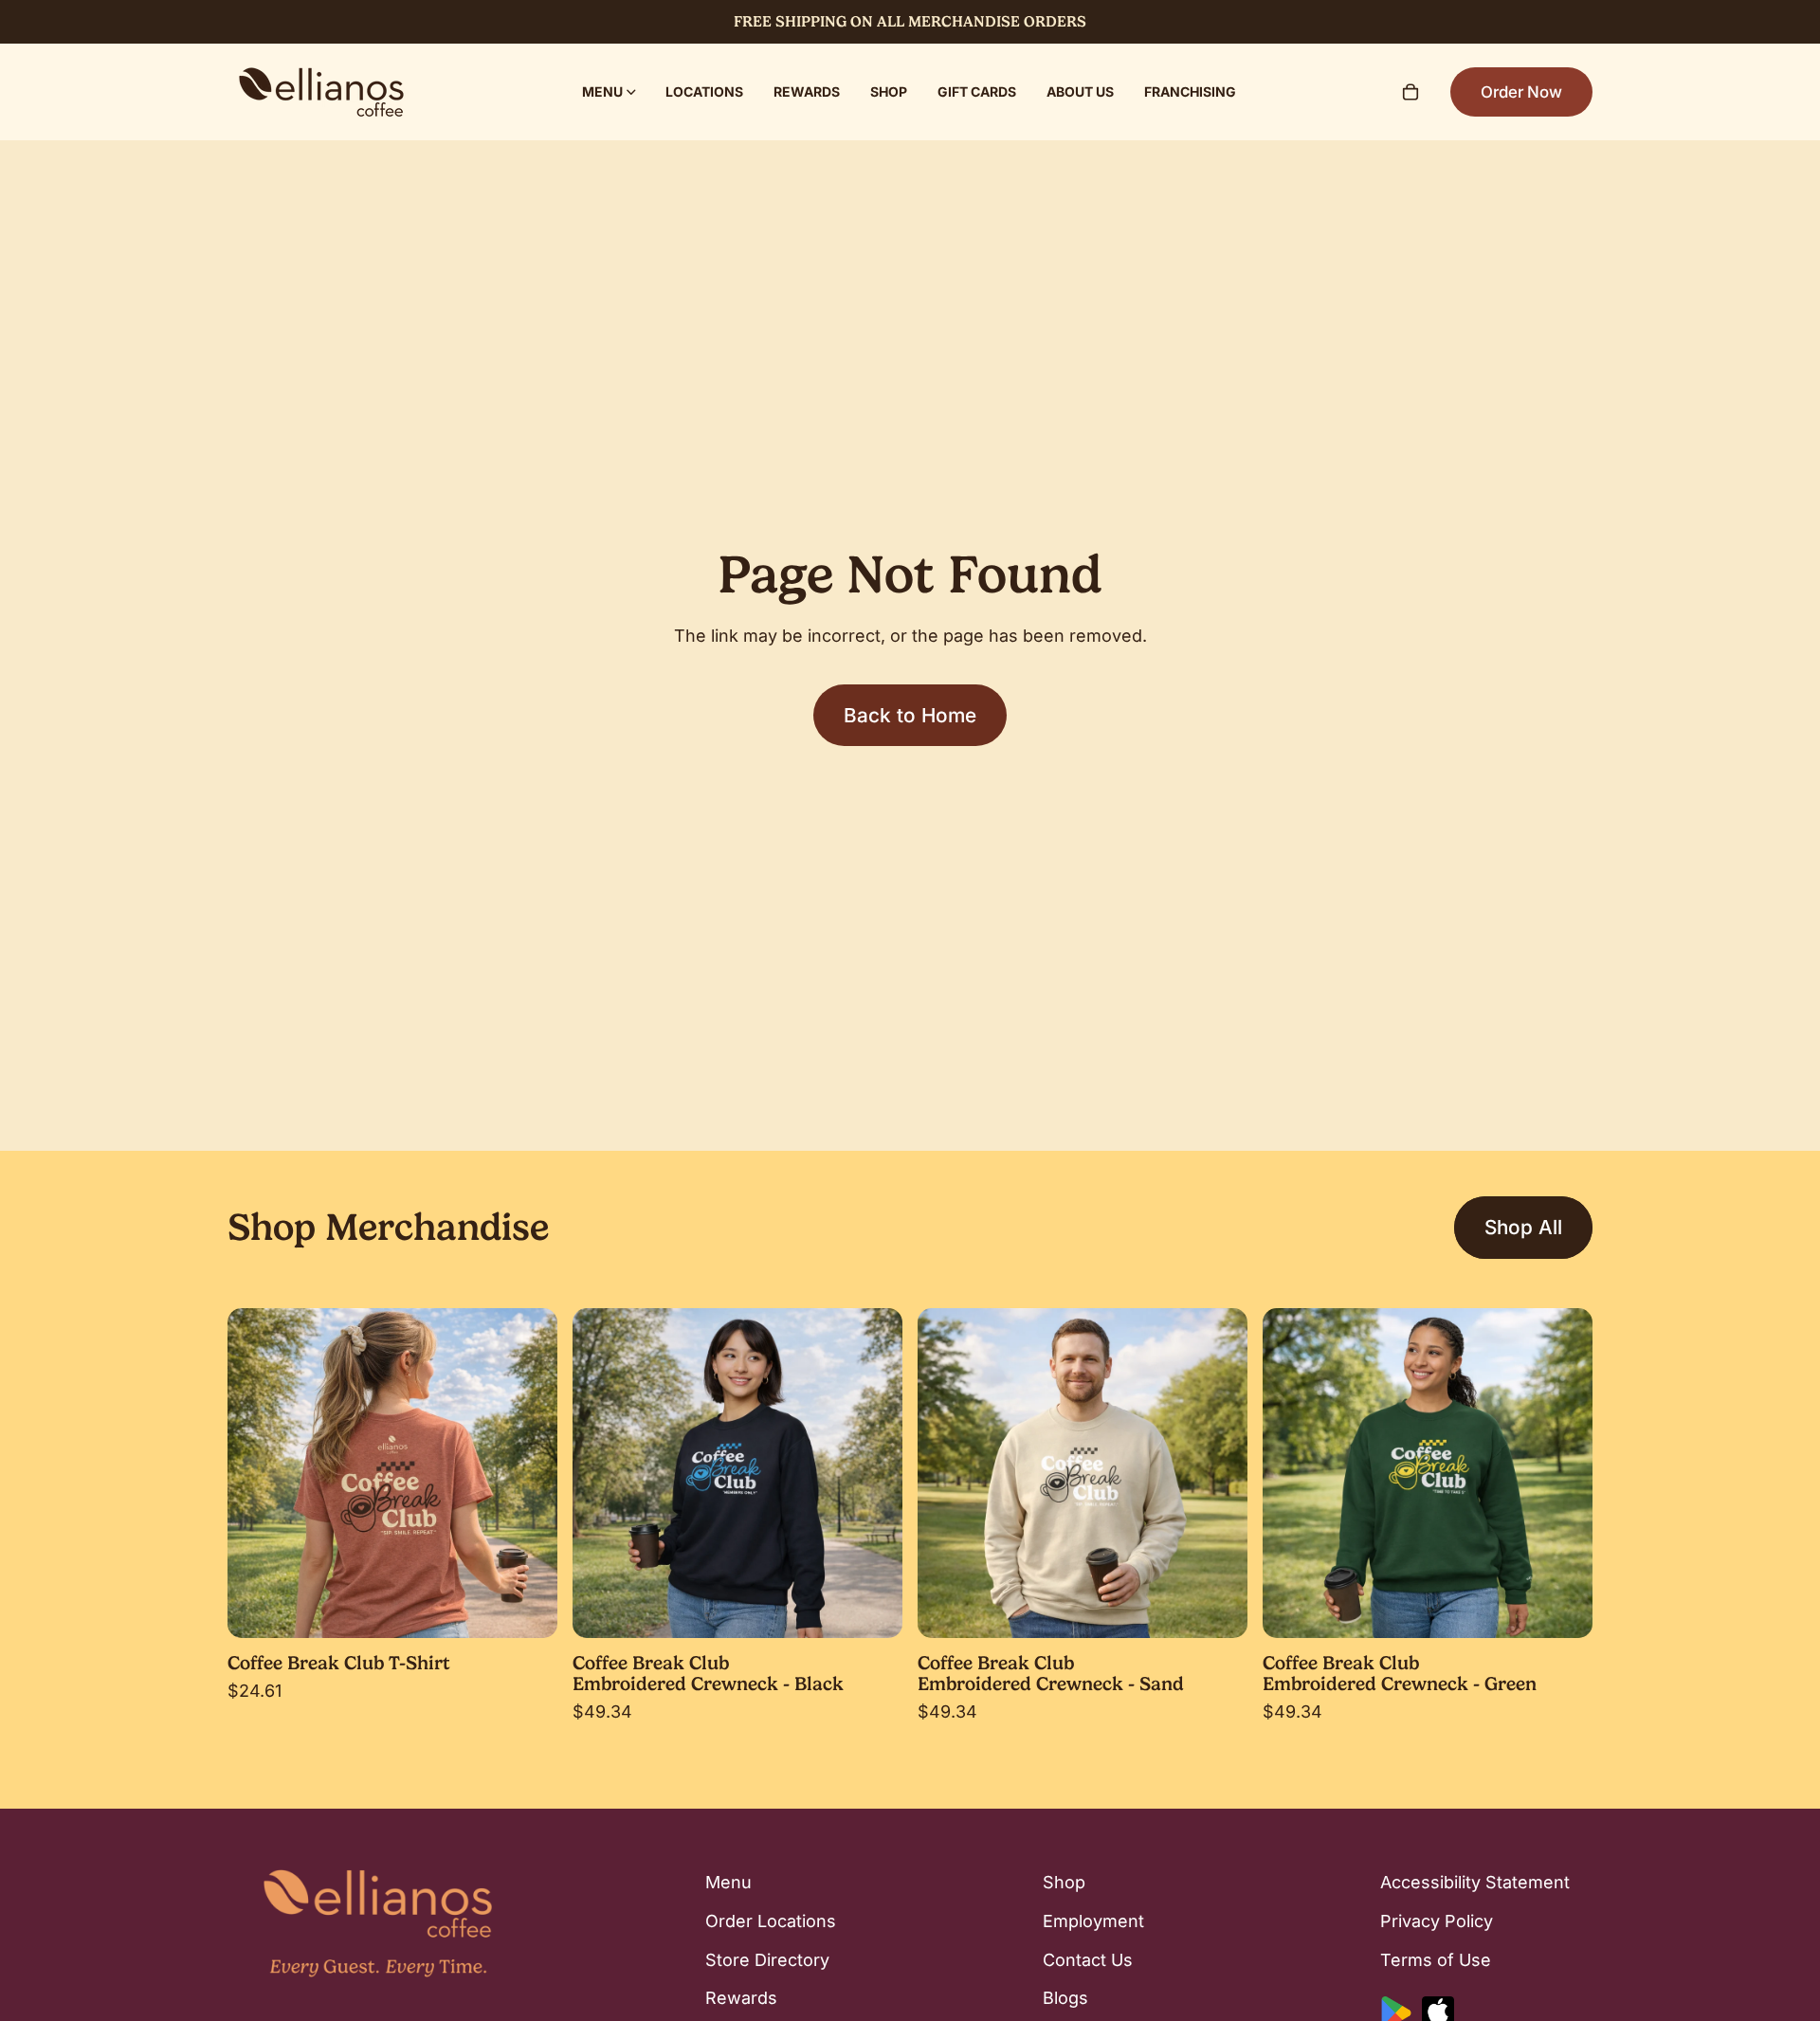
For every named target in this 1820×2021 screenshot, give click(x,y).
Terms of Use (1436, 1960)
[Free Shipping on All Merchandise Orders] (910, 22)
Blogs (1065, 1999)
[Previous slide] (256, 1473)
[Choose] (528, 1609)
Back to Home (910, 715)
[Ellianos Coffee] (321, 92)
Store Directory (767, 1960)
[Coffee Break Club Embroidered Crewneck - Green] (1428, 1473)
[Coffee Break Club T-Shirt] (392, 1473)
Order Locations (771, 1921)
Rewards (741, 1999)
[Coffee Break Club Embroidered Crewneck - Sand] (1083, 1473)
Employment (1093, 1921)
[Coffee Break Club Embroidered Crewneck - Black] (737, 1473)
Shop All (1523, 1227)
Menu (728, 1882)
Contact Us (1088, 1960)
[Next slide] (529, 1473)
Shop (1064, 1882)
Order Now (1521, 92)
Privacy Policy (1437, 1921)
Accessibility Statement (1475, 1882)
